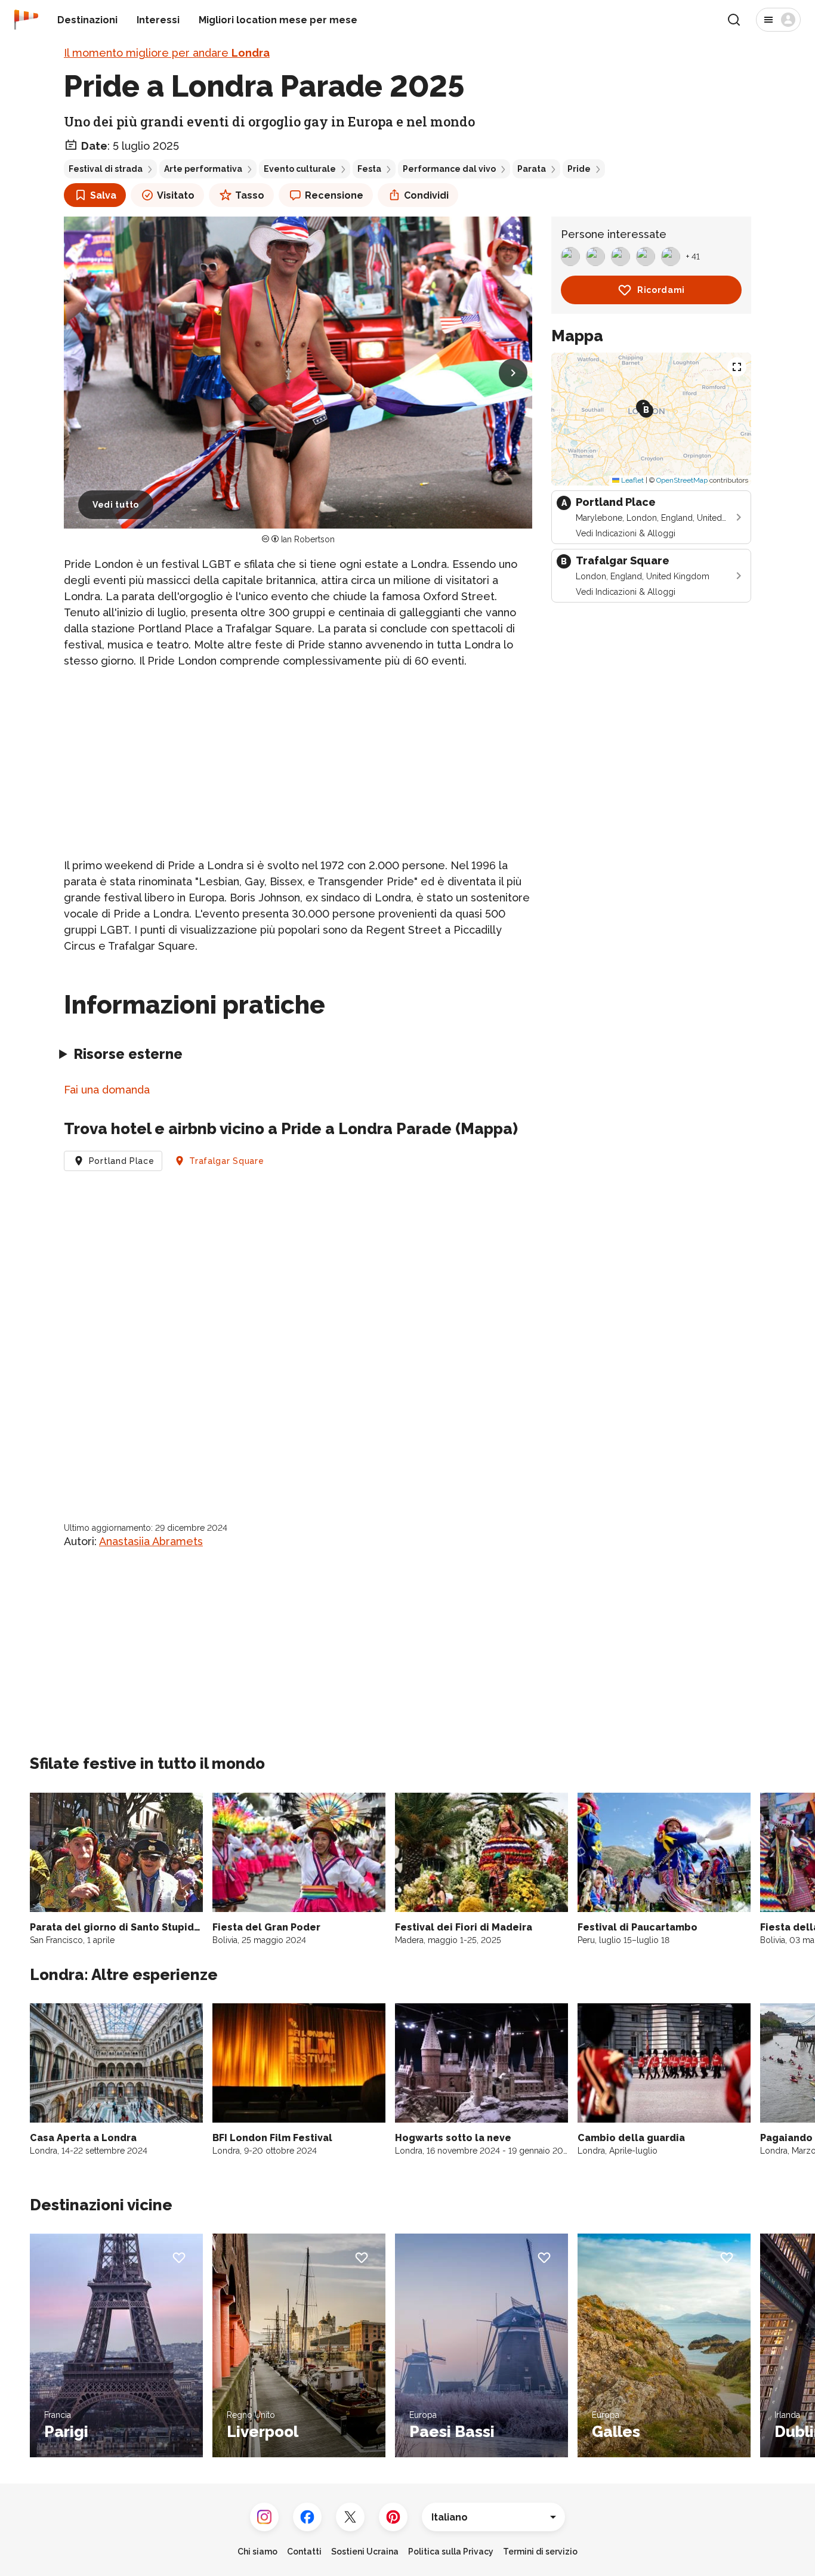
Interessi (158, 20)
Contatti (304, 2552)
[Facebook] (307, 2517)
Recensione (334, 195)
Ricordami (661, 290)
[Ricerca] (734, 20)
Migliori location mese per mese (278, 20)
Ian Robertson (308, 539)
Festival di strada (106, 169)
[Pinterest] (393, 2517)
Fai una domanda (107, 1090)
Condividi (426, 195)
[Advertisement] (298, 763)
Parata (532, 169)
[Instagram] (264, 2517)
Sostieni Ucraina (365, 2552)
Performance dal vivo (449, 169)
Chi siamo (257, 2552)
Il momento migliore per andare (167, 53)
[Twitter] (350, 2517)
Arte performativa (203, 169)
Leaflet (632, 480)
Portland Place (122, 1161)
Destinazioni (87, 20)
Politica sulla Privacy (451, 2552)
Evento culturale (300, 169)
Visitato (176, 195)
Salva (103, 195)
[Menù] (778, 20)
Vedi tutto (116, 505)
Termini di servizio (540, 2552)
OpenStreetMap (682, 480)
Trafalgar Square (226, 1161)
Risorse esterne (128, 1054)
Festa (369, 169)
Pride (579, 169)
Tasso (250, 195)
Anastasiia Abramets (151, 1541)
